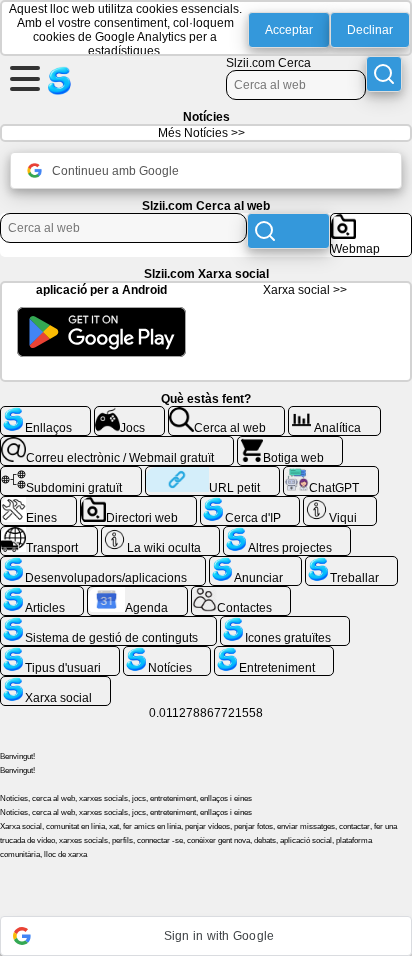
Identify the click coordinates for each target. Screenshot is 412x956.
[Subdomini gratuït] (71, 474)
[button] (206, 936)
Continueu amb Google (115, 171)
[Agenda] (137, 594)
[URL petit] (212, 474)
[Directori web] (139, 504)
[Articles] (42, 594)
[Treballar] (351, 564)
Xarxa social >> (305, 290)
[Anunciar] (255, 564)
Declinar (370, 30)
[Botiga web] (290, 444)
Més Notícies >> (201, 133)
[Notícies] (167, 654)
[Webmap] (371, 221)
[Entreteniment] (274, 654)
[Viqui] (340, 504)
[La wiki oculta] (161, 534)
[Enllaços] (45, 414)
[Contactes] (241, 594)
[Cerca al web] (227, 414)
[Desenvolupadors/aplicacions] (103, 564)
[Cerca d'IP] (250, 504)
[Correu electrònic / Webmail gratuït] (117, 444)
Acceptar (289, 30)
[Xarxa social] (55, 684)
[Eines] (38, 504)
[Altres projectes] (287, 534)
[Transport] (49, 534)
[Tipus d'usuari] (60, 654)
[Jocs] (129, 414)
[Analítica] (334, 414)
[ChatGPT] (331, 474)
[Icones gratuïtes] (285, 624)
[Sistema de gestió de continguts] (108, 624)
